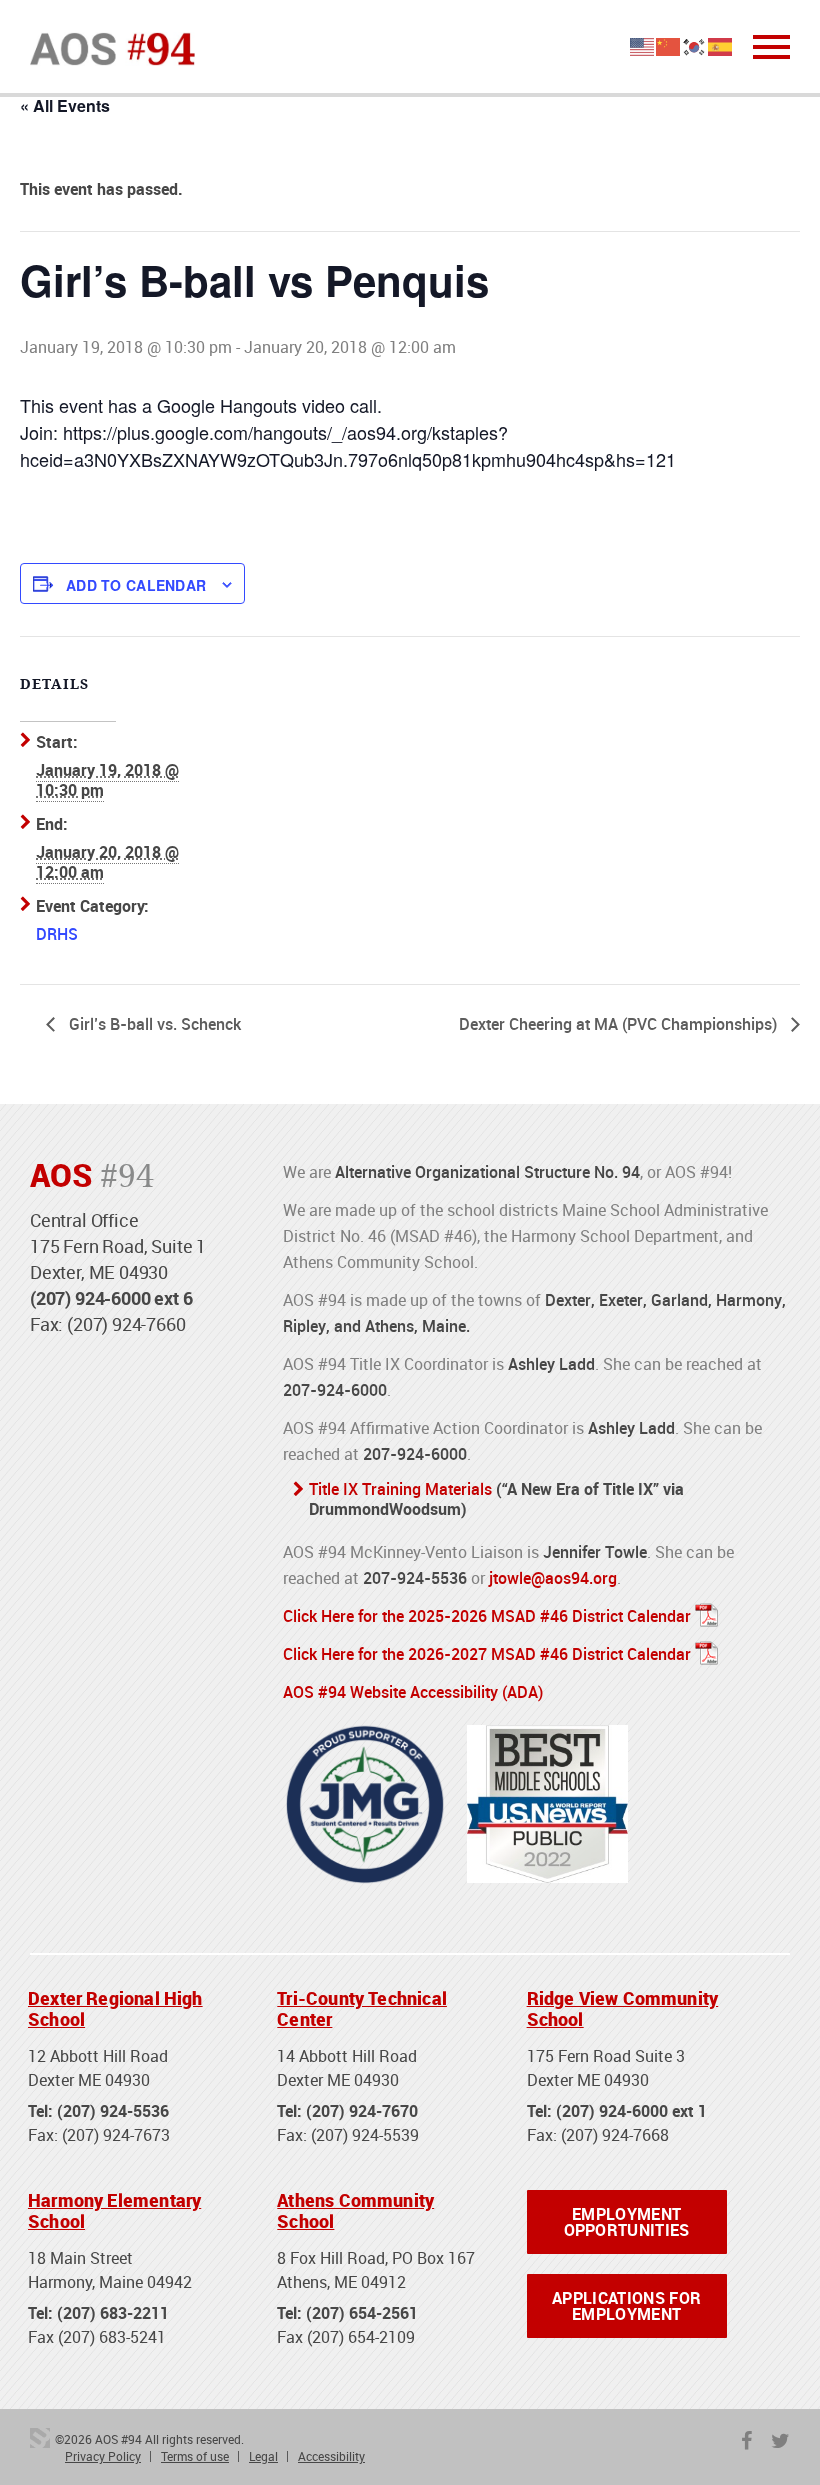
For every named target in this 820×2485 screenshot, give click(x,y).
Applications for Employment (626, 2306)
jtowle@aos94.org (553, 1578)
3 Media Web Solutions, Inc (40, 2438)
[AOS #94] (112, 47)
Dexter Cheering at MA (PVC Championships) (620, 1024)
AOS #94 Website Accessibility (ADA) (413, 1692)
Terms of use (195, 2456)
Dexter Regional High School (115, 2009)
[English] (643, 45)
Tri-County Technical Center (362, 2009)
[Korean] (695, 45)
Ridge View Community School (623, 2009)
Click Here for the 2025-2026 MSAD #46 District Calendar (487, 1616)
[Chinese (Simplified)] (669, 45)
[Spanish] (721, 45)
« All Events (65, 105)
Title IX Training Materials (400, 1489)
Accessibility (331, 2456)
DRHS (57, 934)
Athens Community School (355, 2211)
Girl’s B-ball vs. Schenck (153, 1024)
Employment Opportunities (627, 2222)
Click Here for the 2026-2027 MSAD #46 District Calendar (487, 1654)
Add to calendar (136, 585)
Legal (263, 2456)
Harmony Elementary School (114, 2211)
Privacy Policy (103, 2456)
